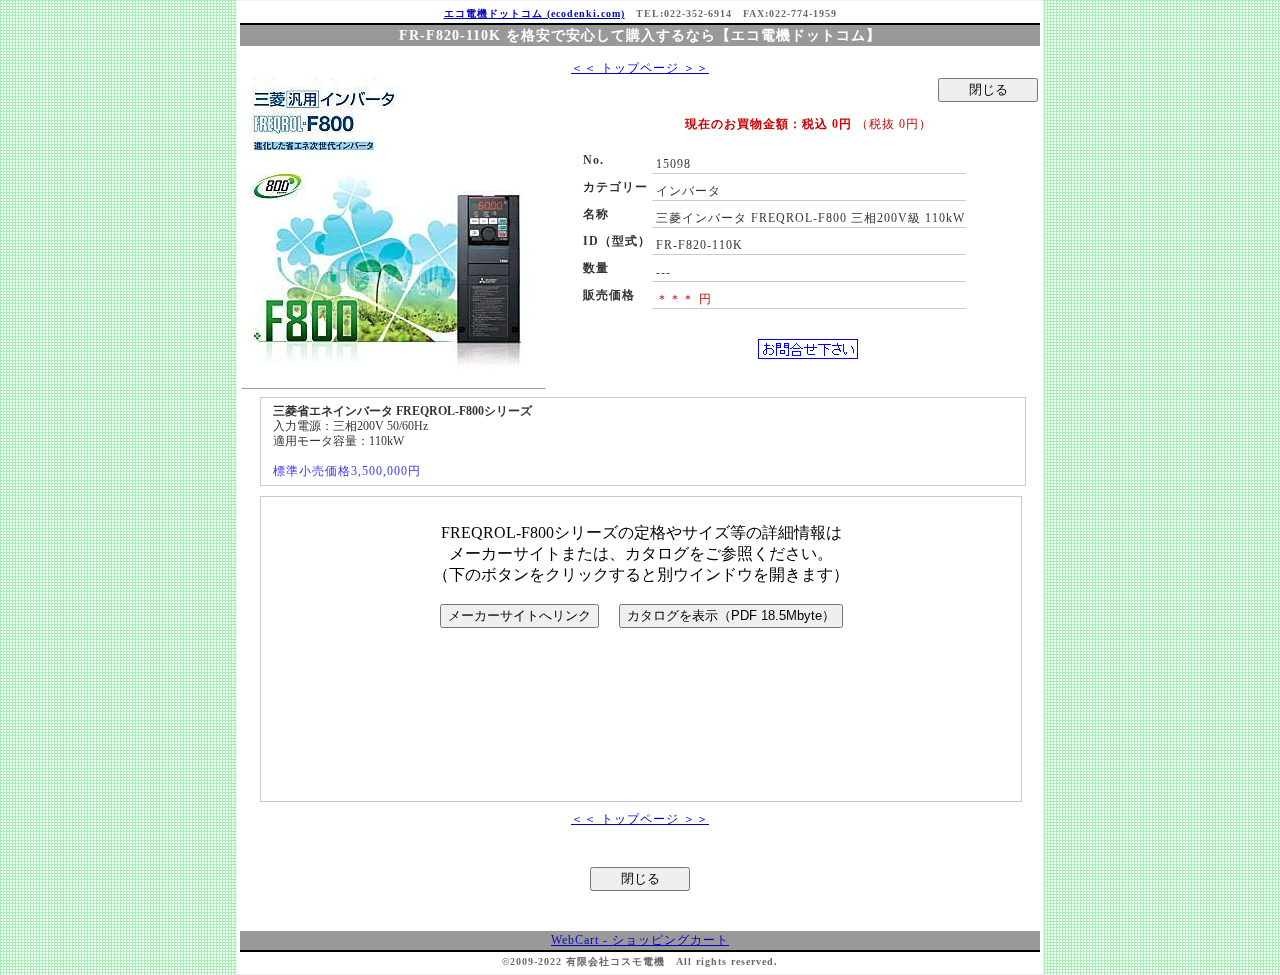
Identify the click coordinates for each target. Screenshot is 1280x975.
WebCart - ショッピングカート (640, 940)
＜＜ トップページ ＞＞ (640, 68)
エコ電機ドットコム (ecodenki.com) (534, 13)
